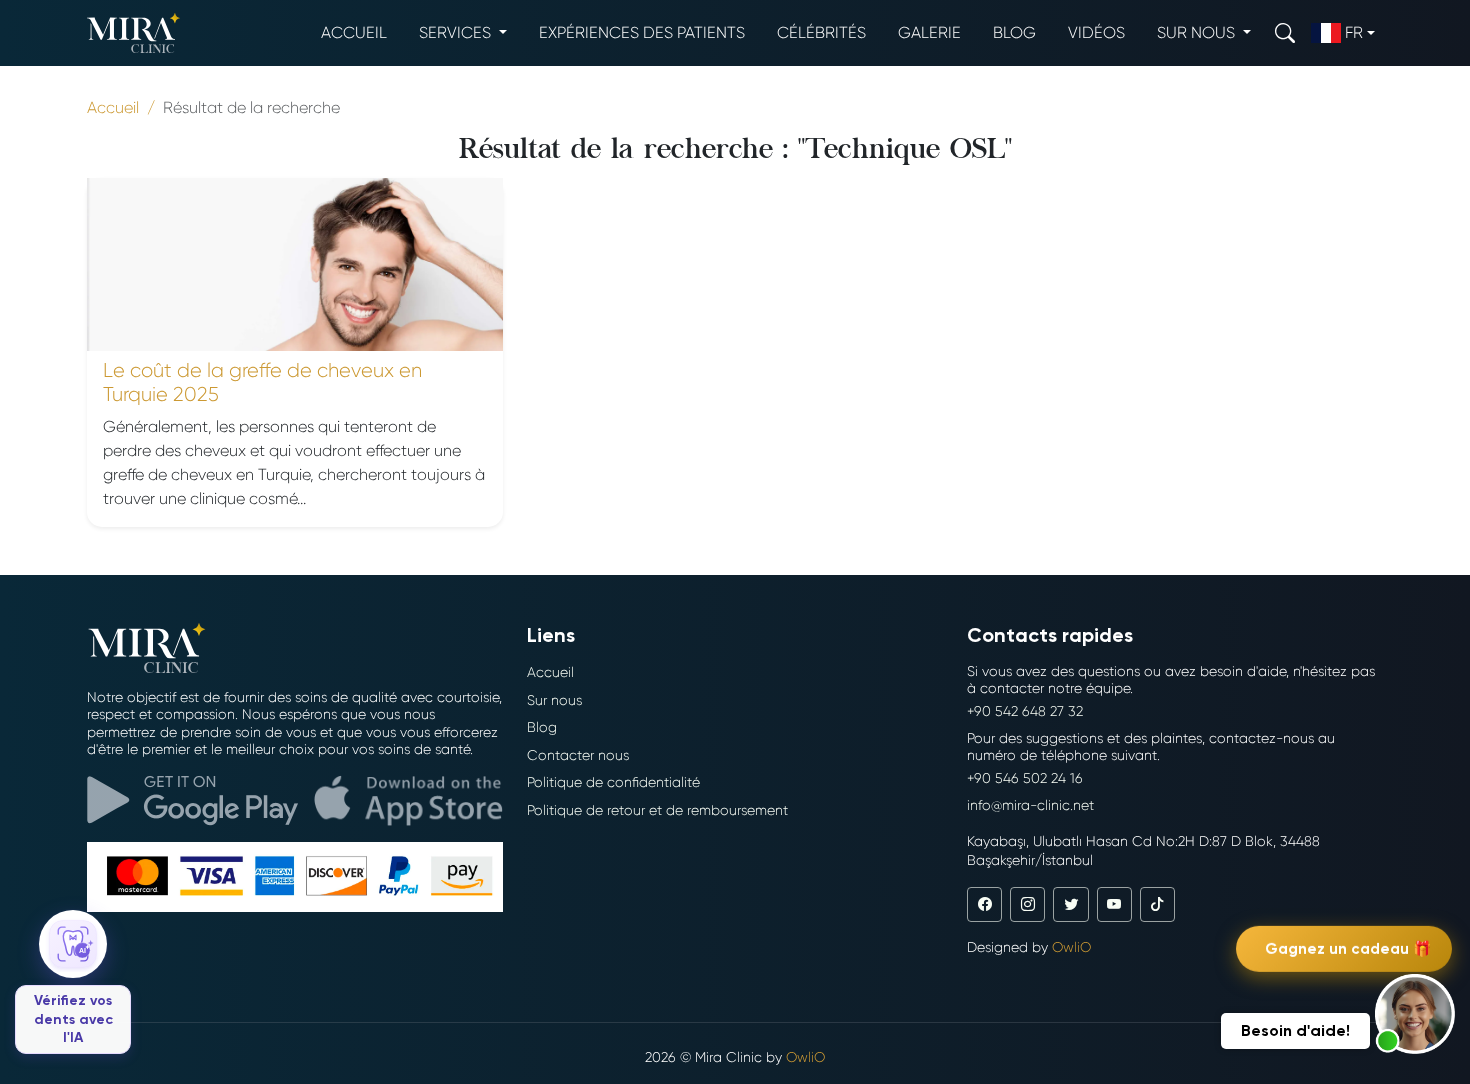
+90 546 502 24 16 (1025, 778)
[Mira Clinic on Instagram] (1027, 904)
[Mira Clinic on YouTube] (1114, 904)
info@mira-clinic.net (1030, 805)
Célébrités (821, 32)
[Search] (1285, 32)
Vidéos (1096, 32)
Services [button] (457, 32)
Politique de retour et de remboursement (657, 810)
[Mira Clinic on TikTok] (1157, 904)
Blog (1014, 32)
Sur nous (554, 700)
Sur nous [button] (1198, 32)
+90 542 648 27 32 (1025, 711)
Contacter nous (578, 755)
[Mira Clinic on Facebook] (984, 904)
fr (1354, 32)
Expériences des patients (642, 32)
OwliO (1071, 947)
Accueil (354, 32)
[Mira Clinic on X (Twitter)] (1070, 904)
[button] (1415, 1014)
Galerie (929, 32)
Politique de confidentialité (613, 782)
